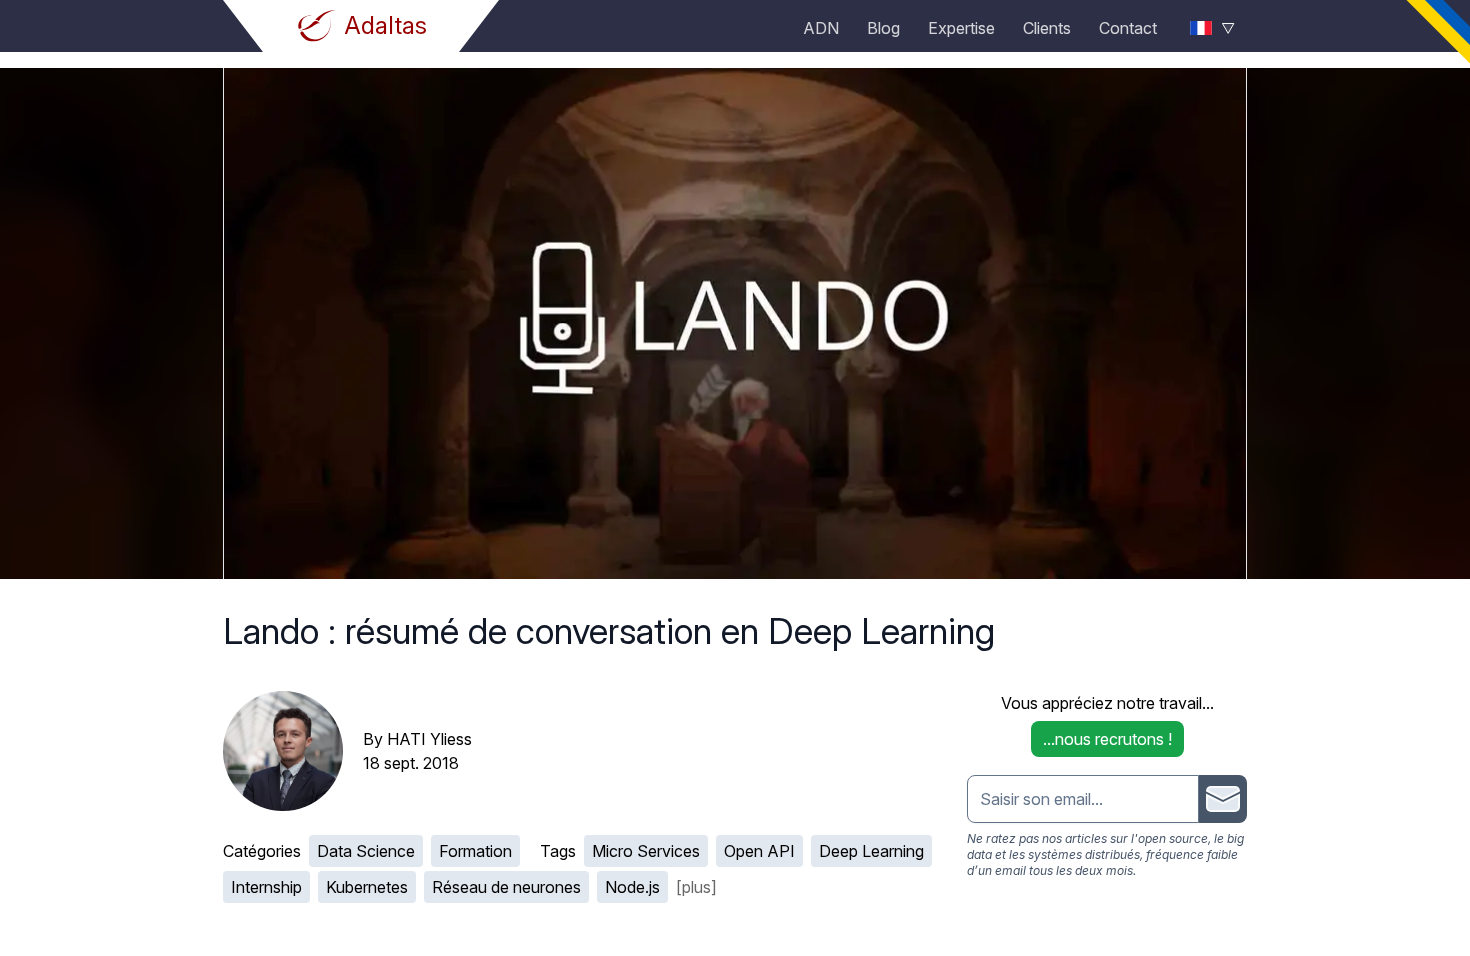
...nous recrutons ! (1107, 739)
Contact (1128, 28)
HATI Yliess (429, 739)
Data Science (366, 851)
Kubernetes (367, 887)
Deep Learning (871, 851)
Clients (1047, 28)
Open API (759, 851)
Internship (266, 887)
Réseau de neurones (506, 887)
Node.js (632, 887)
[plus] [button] (696, 887)
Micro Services (646, 851)
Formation (475, 851)
